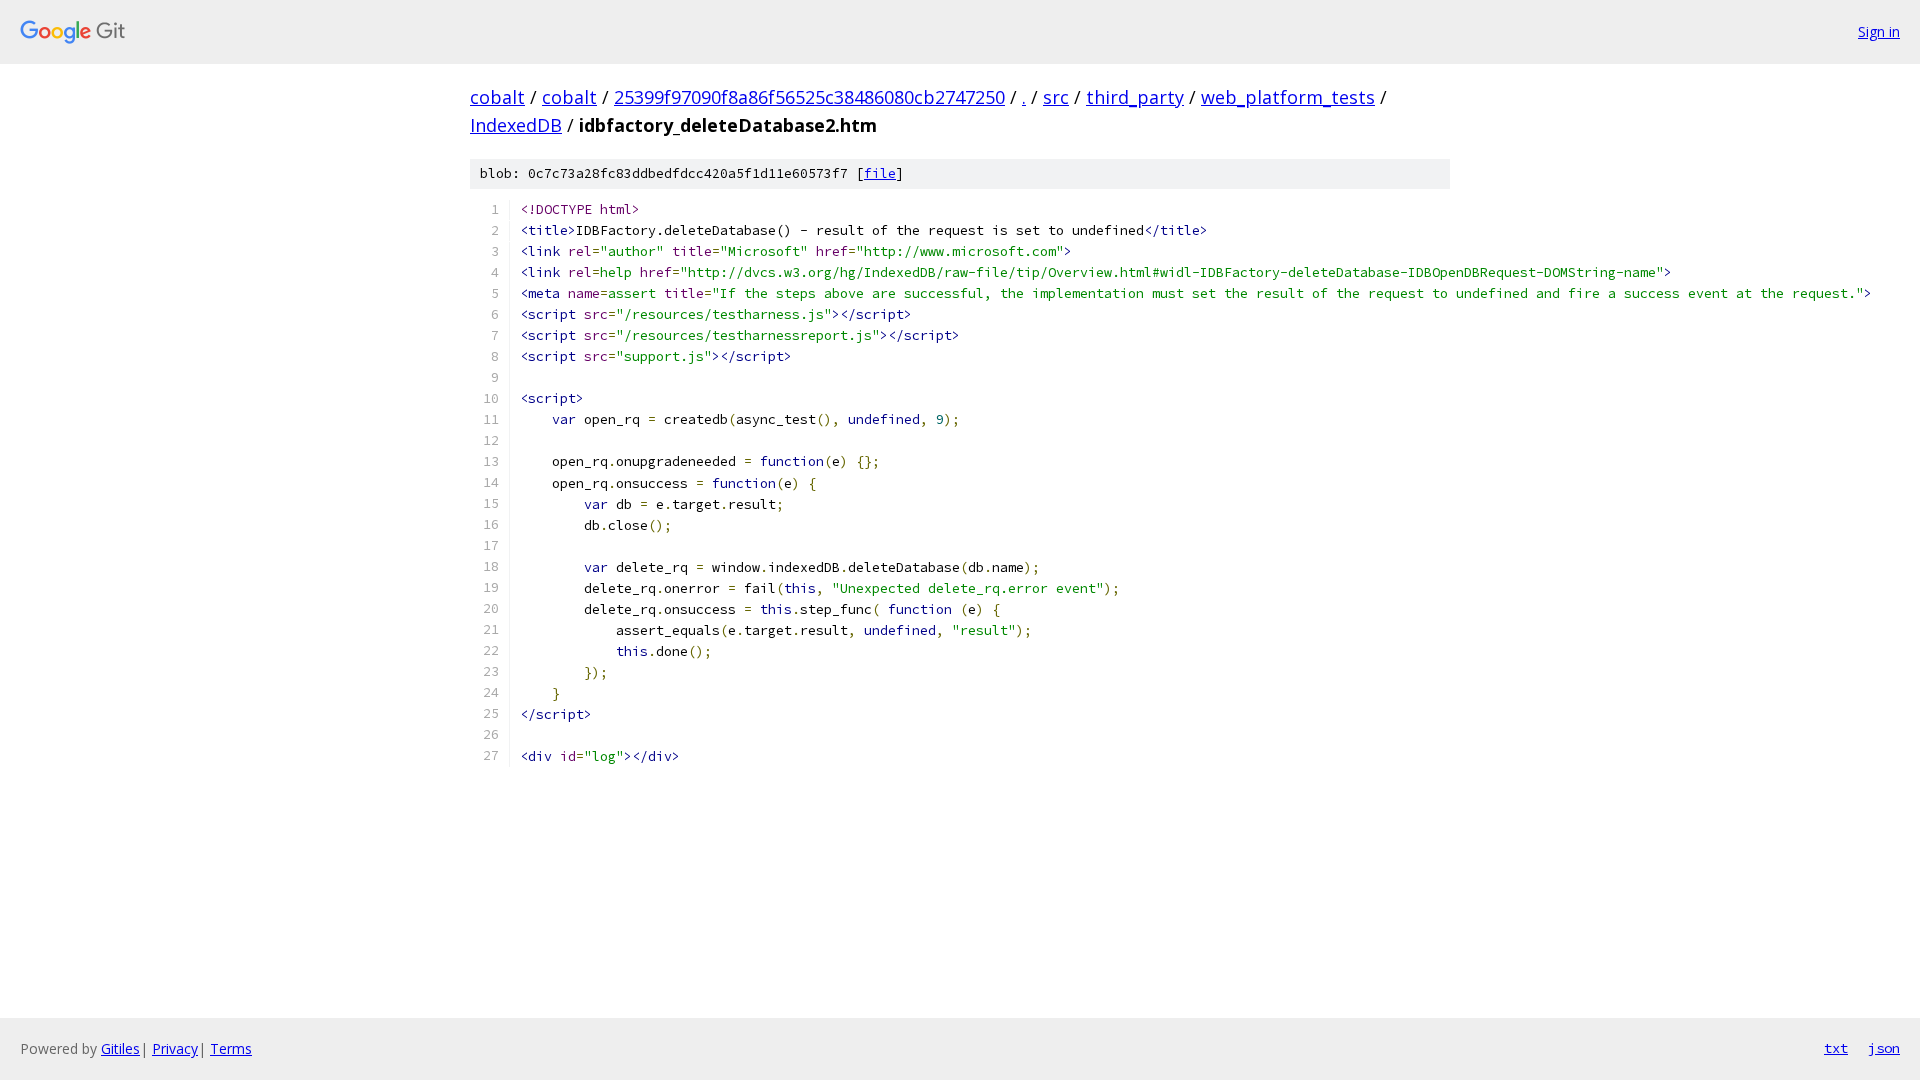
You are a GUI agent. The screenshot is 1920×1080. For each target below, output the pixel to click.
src (1056, 97)
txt (1836, 1048)
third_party (1135, 97)
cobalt (497, 97)
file (880, 173)
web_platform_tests (1288, 97)
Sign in (1879, 31)
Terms (231, 1048)
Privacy (175, 1048)
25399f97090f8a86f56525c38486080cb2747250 (809, 97)
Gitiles (120, 1048)
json (1884, 1048)
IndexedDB (516, 125)
